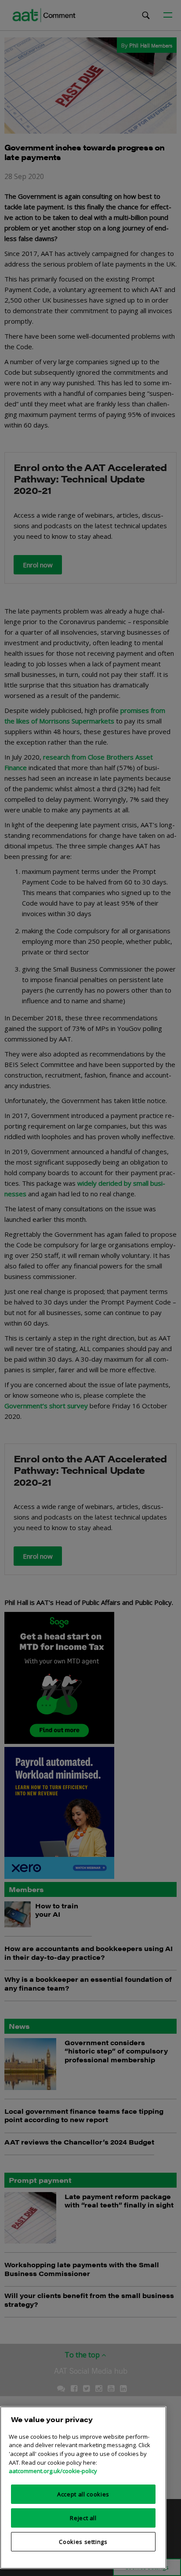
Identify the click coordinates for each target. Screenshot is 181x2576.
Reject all (83, 2518)
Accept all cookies (83, 2494)
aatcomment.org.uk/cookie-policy (53, 2471)
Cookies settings (83, 2542)
